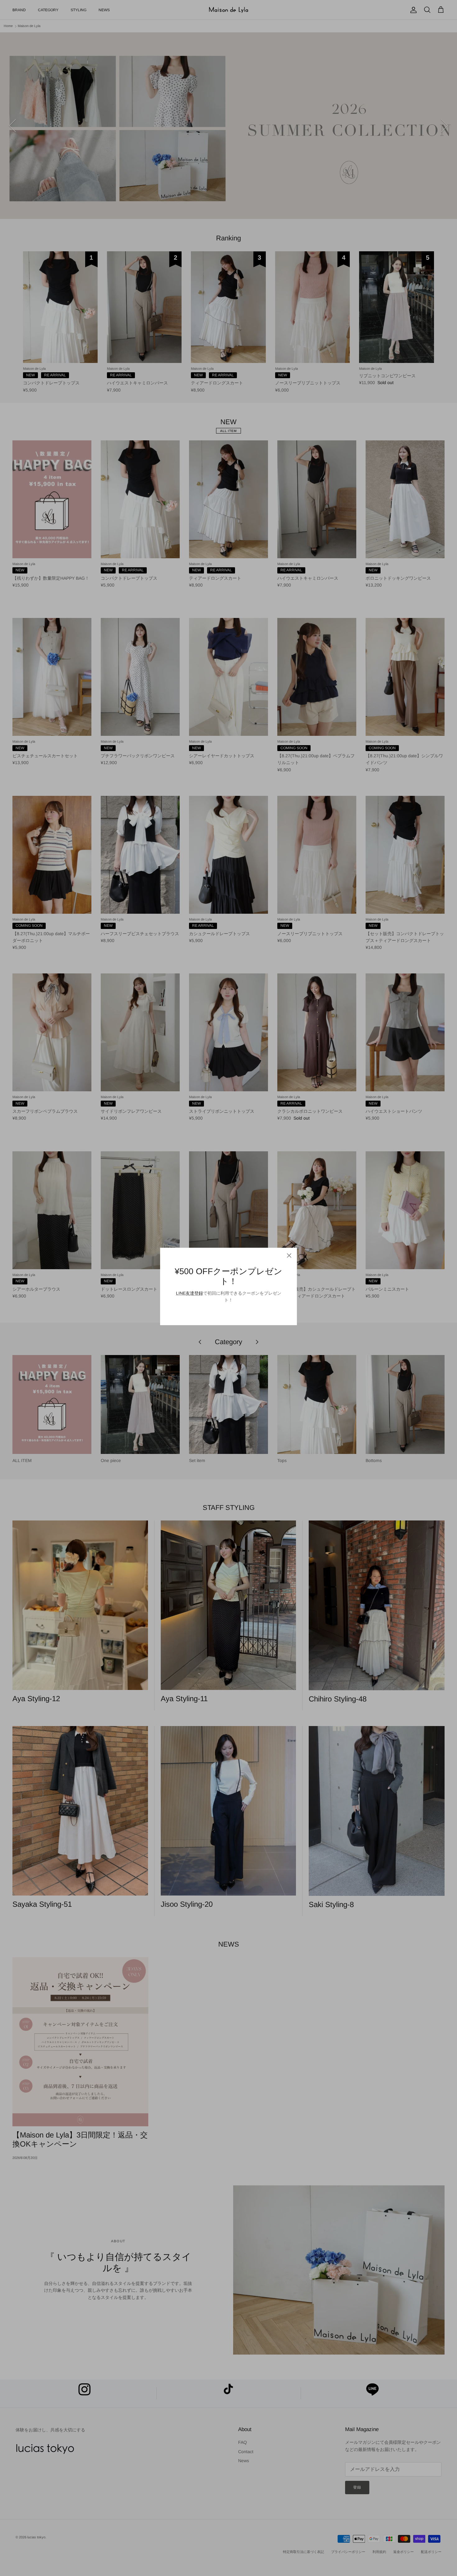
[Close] (289, 1256)
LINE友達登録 (189, 1293)
